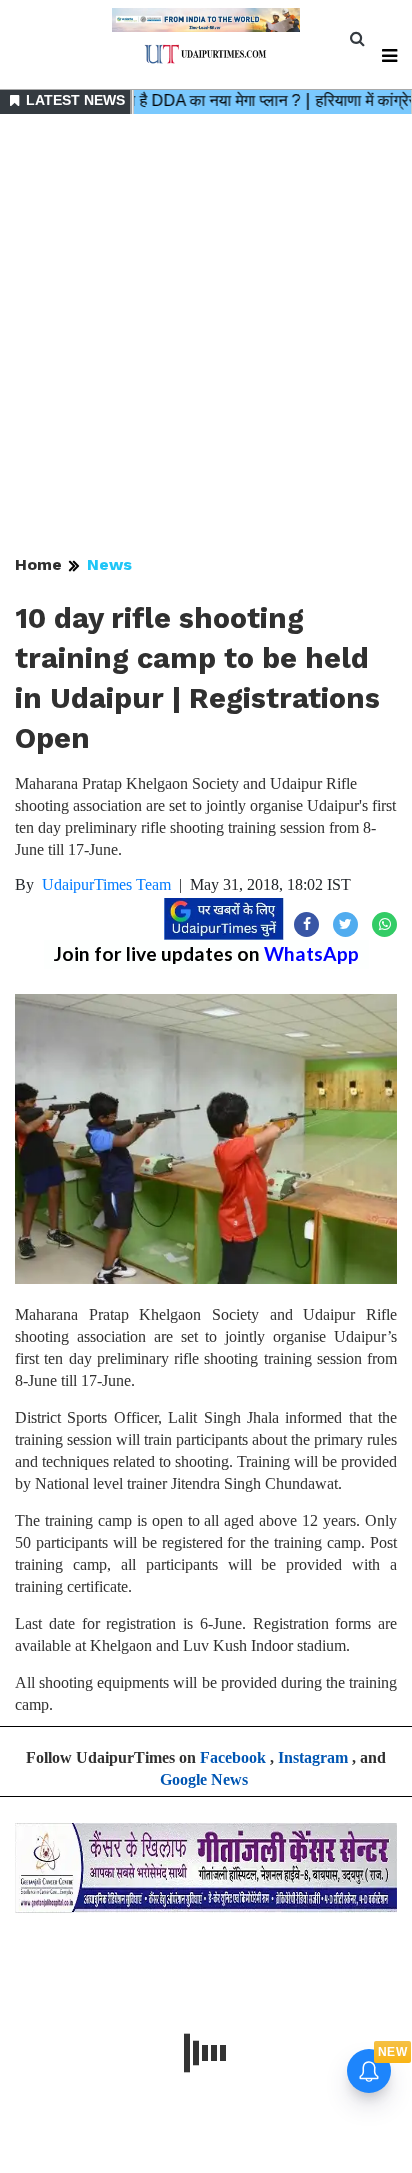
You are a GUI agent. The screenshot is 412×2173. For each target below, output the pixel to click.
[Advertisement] (206, 336)
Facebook (233, 1757)
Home (38, 564)
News (109, 564)
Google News (204, 1779)
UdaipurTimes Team (106, 884)
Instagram (313, 1757)
